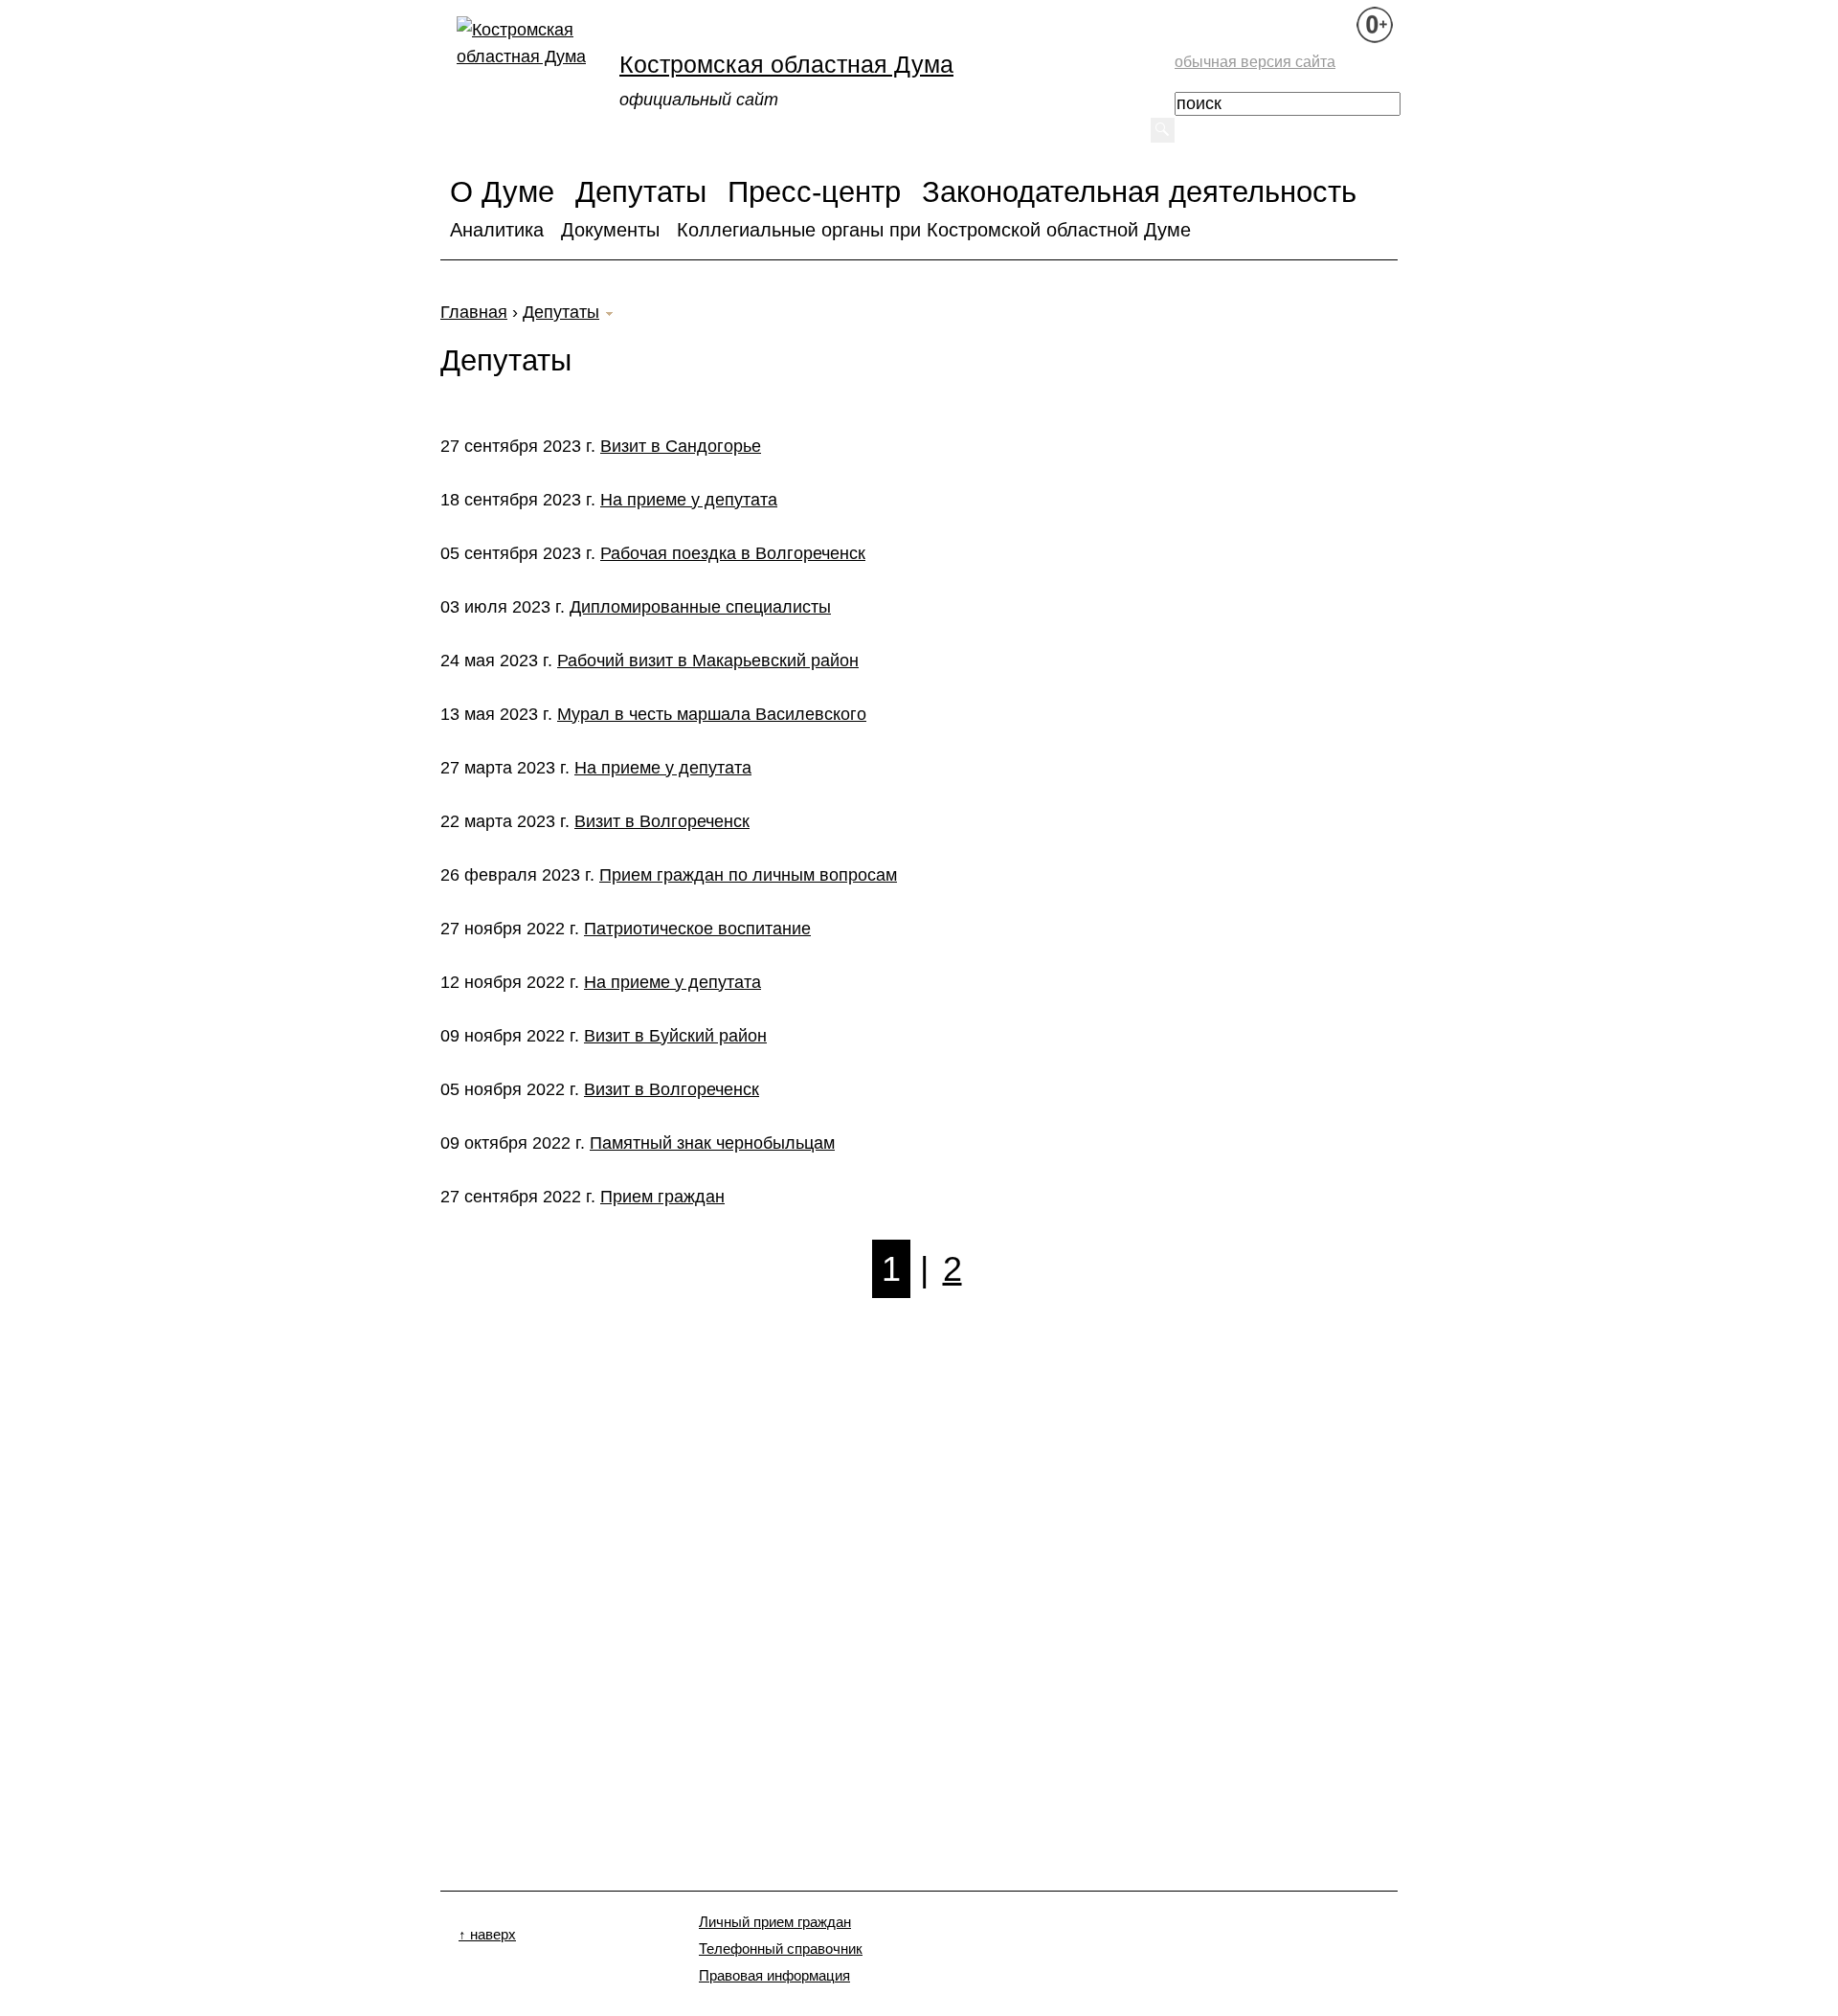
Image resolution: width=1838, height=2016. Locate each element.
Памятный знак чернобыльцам (712, 1143)
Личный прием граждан (775, 1922)
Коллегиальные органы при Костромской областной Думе (934, 230)
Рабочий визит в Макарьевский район (708, 661)
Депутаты (641, 191)
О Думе (502, 191)
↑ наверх (487, 1935)
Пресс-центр (814, 191)
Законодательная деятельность (1139, 191)
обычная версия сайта (1255, 61)
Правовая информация (774, 1976)
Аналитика (497, 230)
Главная (474, 312)
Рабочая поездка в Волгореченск (733, 553)
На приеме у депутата (689, 500)
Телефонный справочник (781, 1949)
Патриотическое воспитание (697, 929)
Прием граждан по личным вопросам (748, 875)
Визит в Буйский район (675, 1036)
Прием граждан (662, 1197)
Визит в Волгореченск (662, 821)
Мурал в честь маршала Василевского (712, 714)
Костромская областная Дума (786, 64)
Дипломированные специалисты (700, 607)
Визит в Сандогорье (681, 446)
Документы (610, 230)
